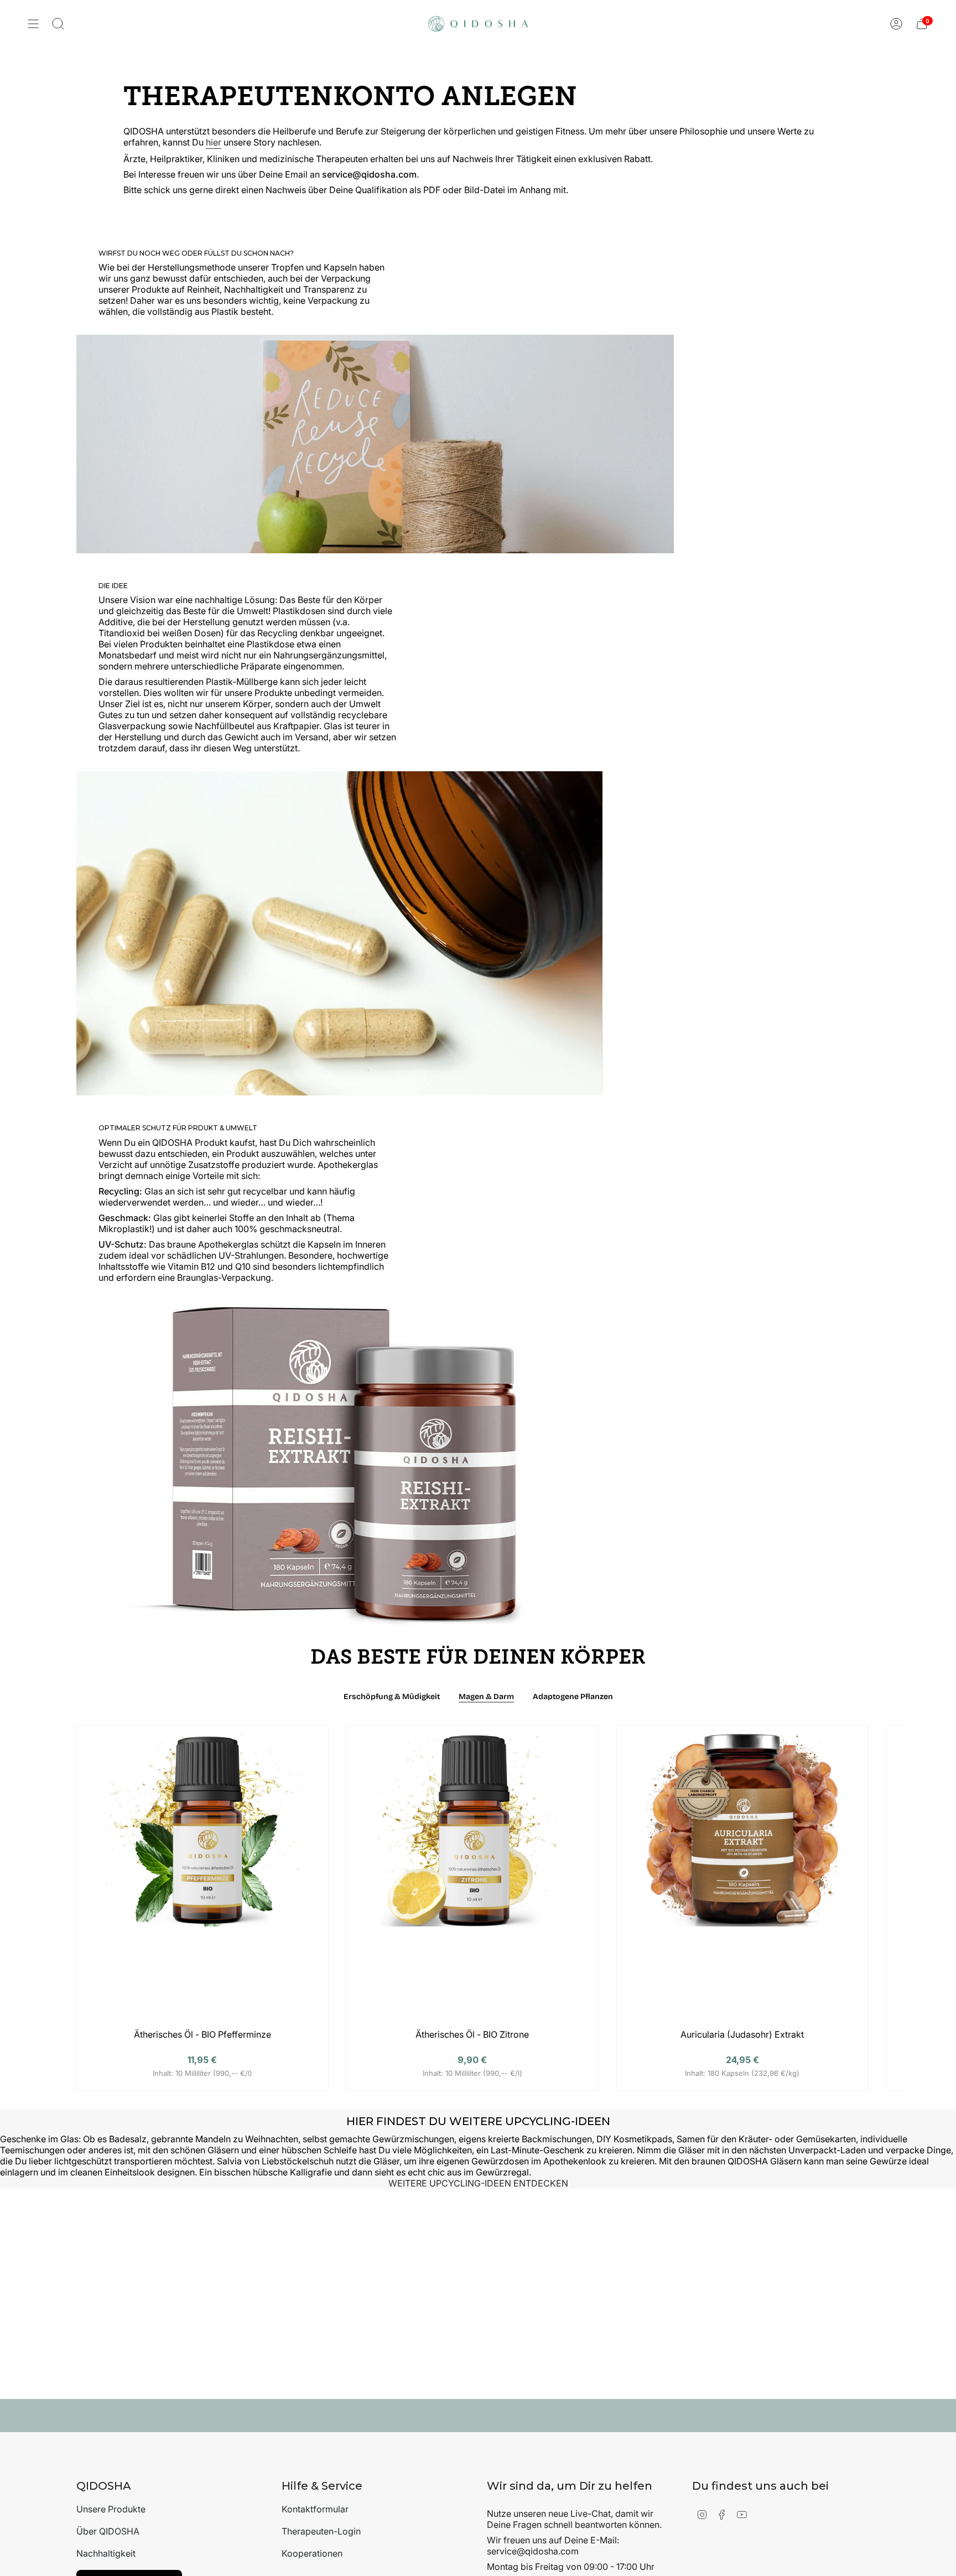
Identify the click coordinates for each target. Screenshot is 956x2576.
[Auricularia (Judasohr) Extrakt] (742, 1880)
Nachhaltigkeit (106, 2553)
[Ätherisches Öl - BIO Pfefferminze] (202, 1880)
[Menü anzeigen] (33, 24)
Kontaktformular (315, 2509)
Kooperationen (312, 2553)
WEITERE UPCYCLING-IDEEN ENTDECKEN (478, 2183)
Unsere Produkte (111, 2509)
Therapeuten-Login (321, 2531)
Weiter (891, 1875)
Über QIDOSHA (108, 2531)
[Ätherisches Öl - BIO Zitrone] (472, 1880)
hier (214, 142)
